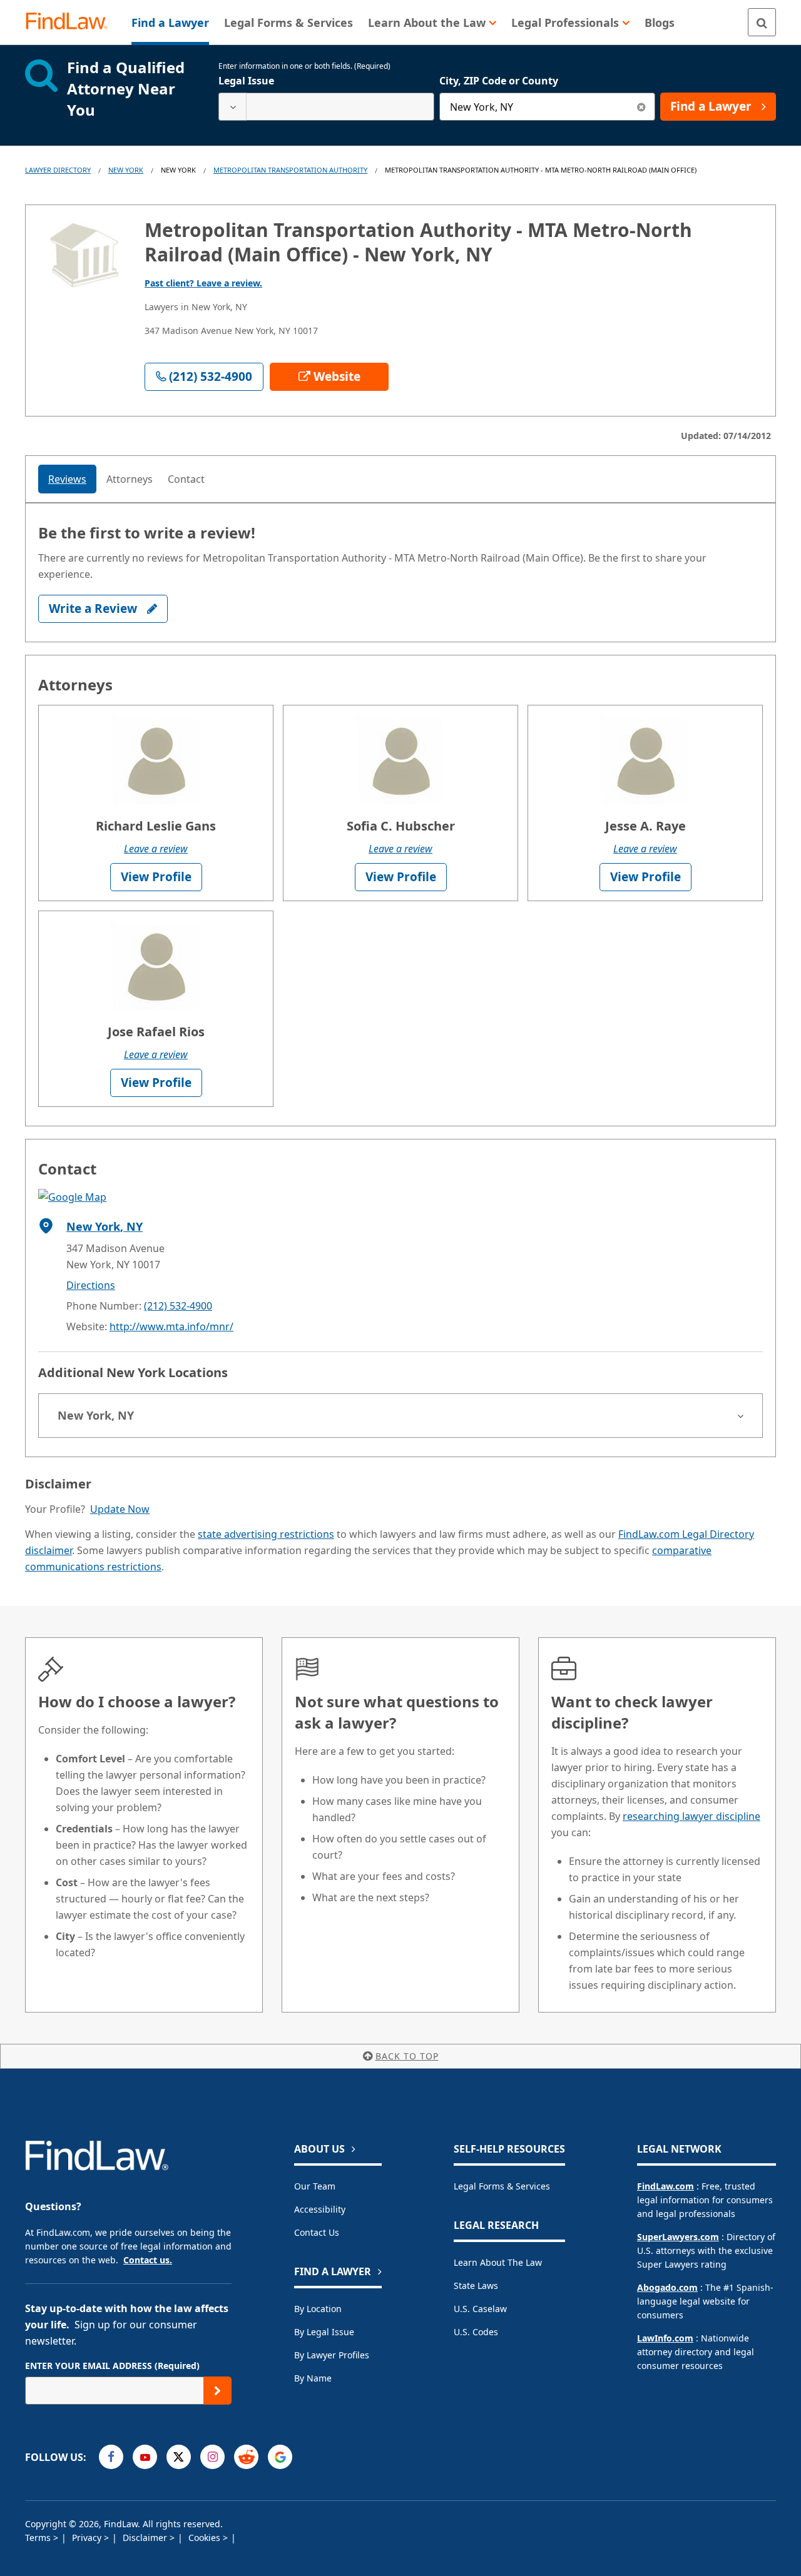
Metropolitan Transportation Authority (290, 170)
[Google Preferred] (280, 2457)
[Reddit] (246, 2457)
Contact (186, 479)
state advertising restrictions (266, 1534)
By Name (313, 2378)
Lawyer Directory (58, 170)
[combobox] (326, 107)
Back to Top (407, 2056)
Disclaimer (146, 2538)
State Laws (476, 2286)
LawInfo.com (665, 2338)
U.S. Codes (476, 2332)
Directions (91, 1285)
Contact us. (148, 2260)
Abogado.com (667, 2287)
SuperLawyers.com (678, 2237)
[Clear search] (641, 107)
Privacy (88, 2538)
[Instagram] (212, 2457)
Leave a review (156, 849)
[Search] (762, 22)
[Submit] (217, 2391)
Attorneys (130, 479)
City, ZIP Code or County (499, 81)
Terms (39, 2538)
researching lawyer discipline (691, 1816)
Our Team (315, 2186)
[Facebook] (111, 2457)
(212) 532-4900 (178, 1306)
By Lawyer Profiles (332, 2355)
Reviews (67, 479)
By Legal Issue (324, 2332)
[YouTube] (145, 2457)
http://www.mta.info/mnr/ (171, 1326)
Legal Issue (246, 81)
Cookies (206, 2538)
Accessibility (320, 2209)
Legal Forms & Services (502, 2186)
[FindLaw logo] (72, 22)
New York (126, 170)
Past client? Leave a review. (203, 283)
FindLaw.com (666, 2186)
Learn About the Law (498, 2262)
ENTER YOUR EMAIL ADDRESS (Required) (112, 2366)
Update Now (120, 1509)
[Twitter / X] (179, 2457)
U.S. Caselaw (480, 2309)
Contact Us (317, 2232)
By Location (318, 2309)
